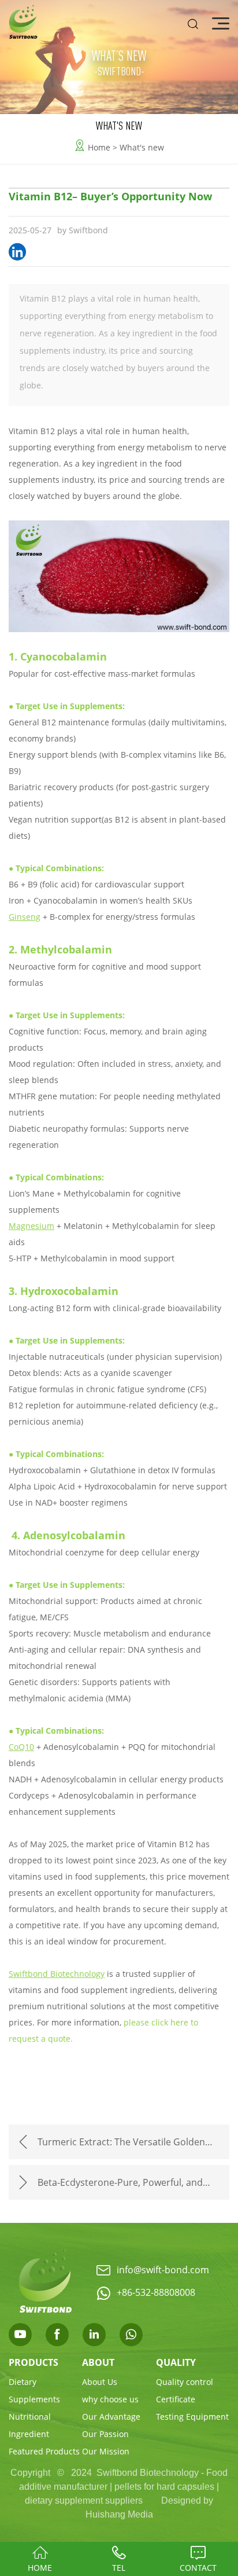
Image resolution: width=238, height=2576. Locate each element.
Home (99, 147)
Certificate (176, 2399)
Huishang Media (119, 2514)
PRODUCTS (34, 2362)
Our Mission (106, 2451)
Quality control (185, 2382)
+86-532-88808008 (156, 2292)
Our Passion (105, 2434)
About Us (100, 2382)
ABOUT (98, 2362)
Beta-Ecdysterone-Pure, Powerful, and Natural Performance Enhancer (120, 2188)
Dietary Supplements (34, 2390)
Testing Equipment (192, 2417)
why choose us (110, 2399)
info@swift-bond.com (163, 2269)
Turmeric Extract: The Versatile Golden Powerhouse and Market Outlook (121, 2147)
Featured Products (44, 2451)
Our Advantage (111, 2417)
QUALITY (176, 2362)
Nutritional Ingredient (30, 2425)
